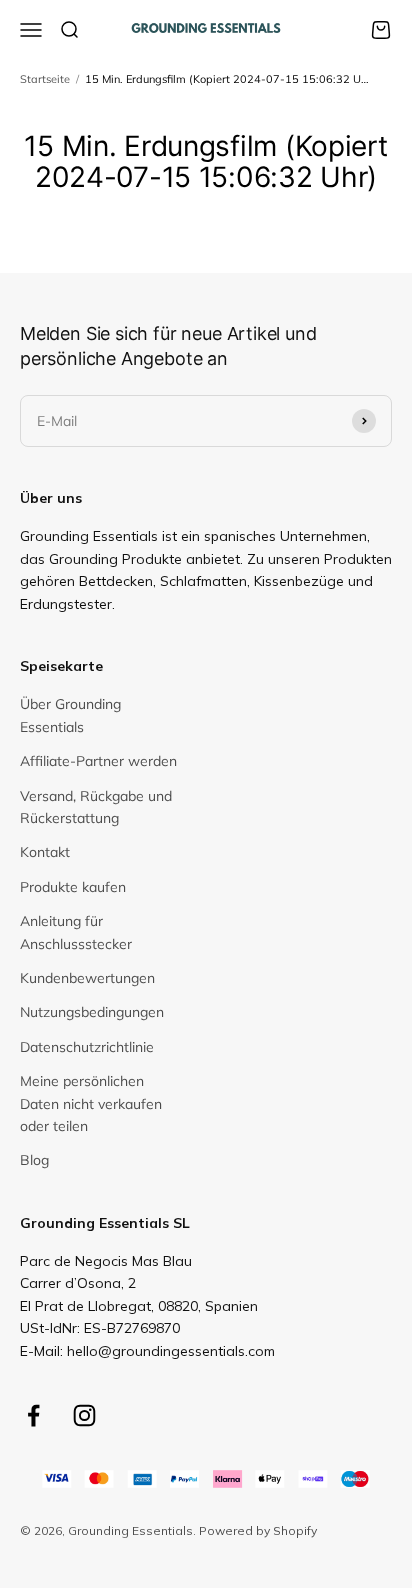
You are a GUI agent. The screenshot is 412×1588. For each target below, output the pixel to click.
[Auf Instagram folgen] (84, 1415)
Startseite (45, 79)
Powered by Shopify (258, 1530)
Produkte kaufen (73, 887)
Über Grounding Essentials (70, 715)
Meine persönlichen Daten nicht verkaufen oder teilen (91, 1103)
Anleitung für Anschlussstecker (76, 932)
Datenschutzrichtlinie (87, 1047)
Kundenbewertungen (87, 978)
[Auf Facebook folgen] (33, 1415)
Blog (34, 1160)
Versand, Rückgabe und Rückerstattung (96, 807)
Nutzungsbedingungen (92, 1012)
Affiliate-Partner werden (98, 761)
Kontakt (45, 852)
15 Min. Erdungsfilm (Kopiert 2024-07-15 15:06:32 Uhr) (229, 79)
